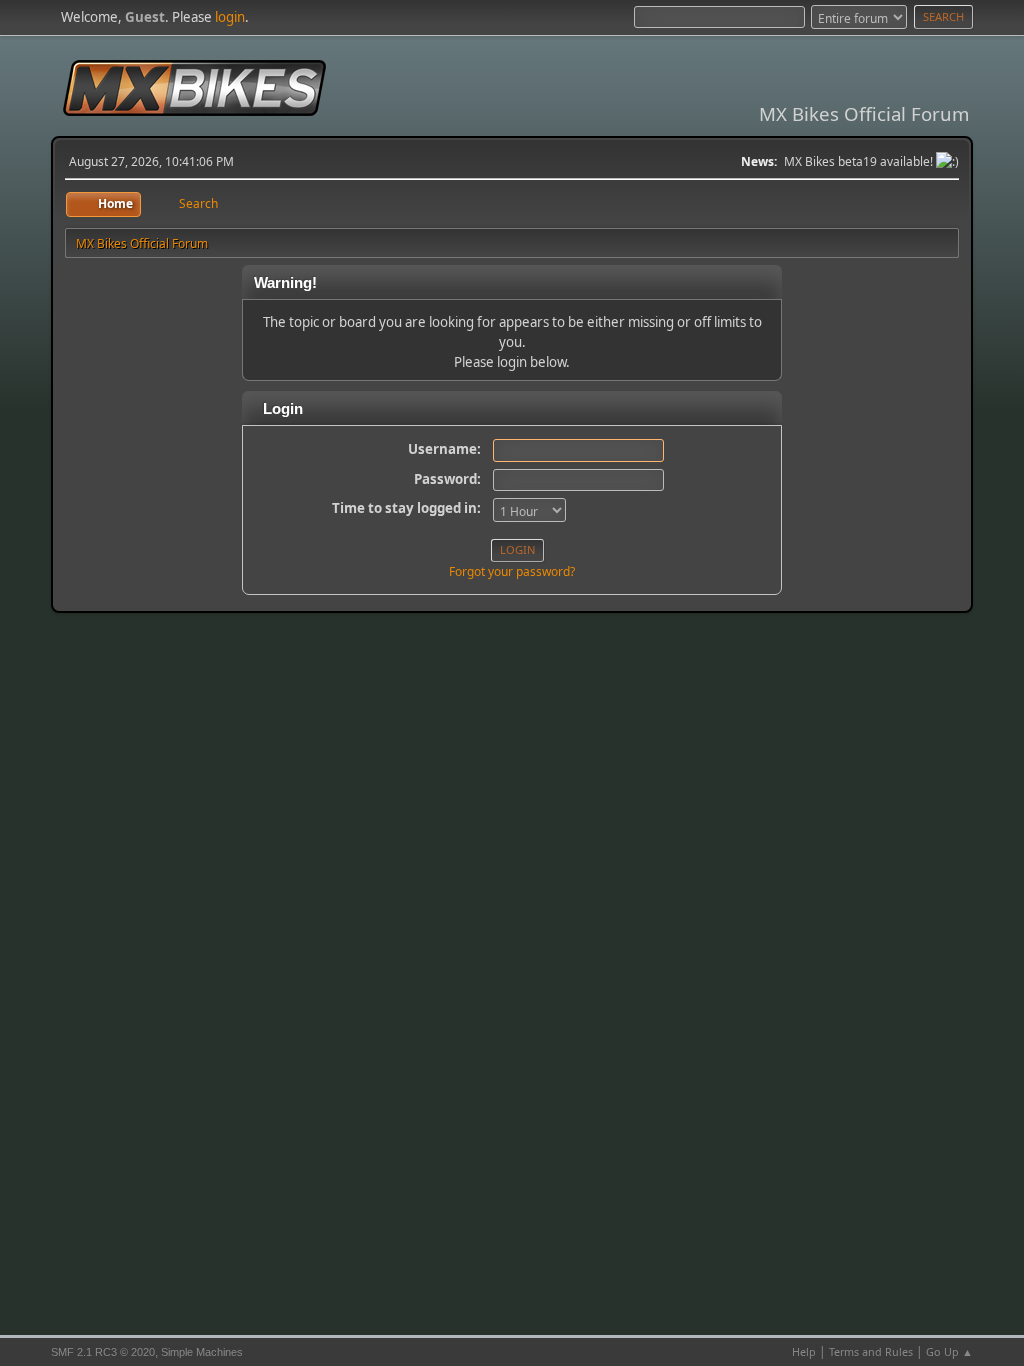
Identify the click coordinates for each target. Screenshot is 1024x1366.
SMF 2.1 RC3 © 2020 (103, 1352)
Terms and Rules (871, 1351)
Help (804, 1351)
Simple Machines (202, 1352)
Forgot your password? (512, 571)
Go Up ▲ (949, 1351)
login (230, 17)
